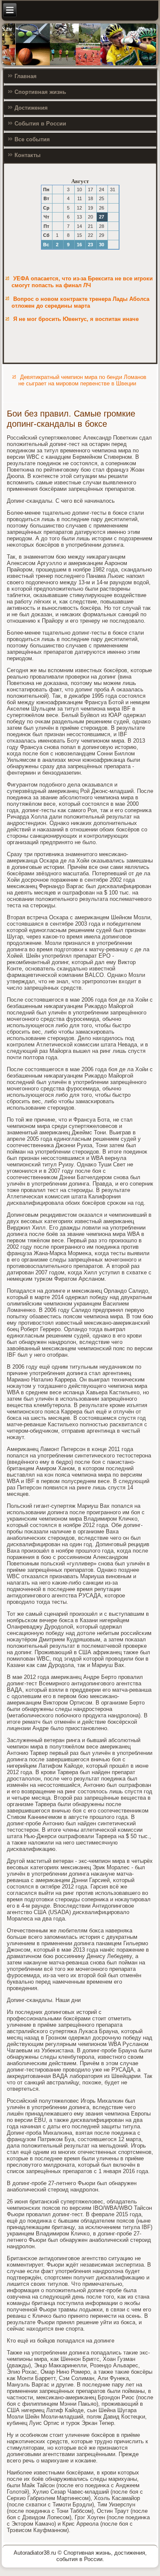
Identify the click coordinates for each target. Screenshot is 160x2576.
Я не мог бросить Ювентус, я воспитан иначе (76, 319)
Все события (32, 139)
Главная (26, 76)
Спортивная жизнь (40, 92)
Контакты (28, 155)
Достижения (31, 108)
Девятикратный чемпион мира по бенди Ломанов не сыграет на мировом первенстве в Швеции (82, 380)
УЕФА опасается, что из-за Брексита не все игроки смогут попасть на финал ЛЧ (82, 282)
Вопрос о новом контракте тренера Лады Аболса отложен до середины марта (80, 302)
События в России (40, 124)
